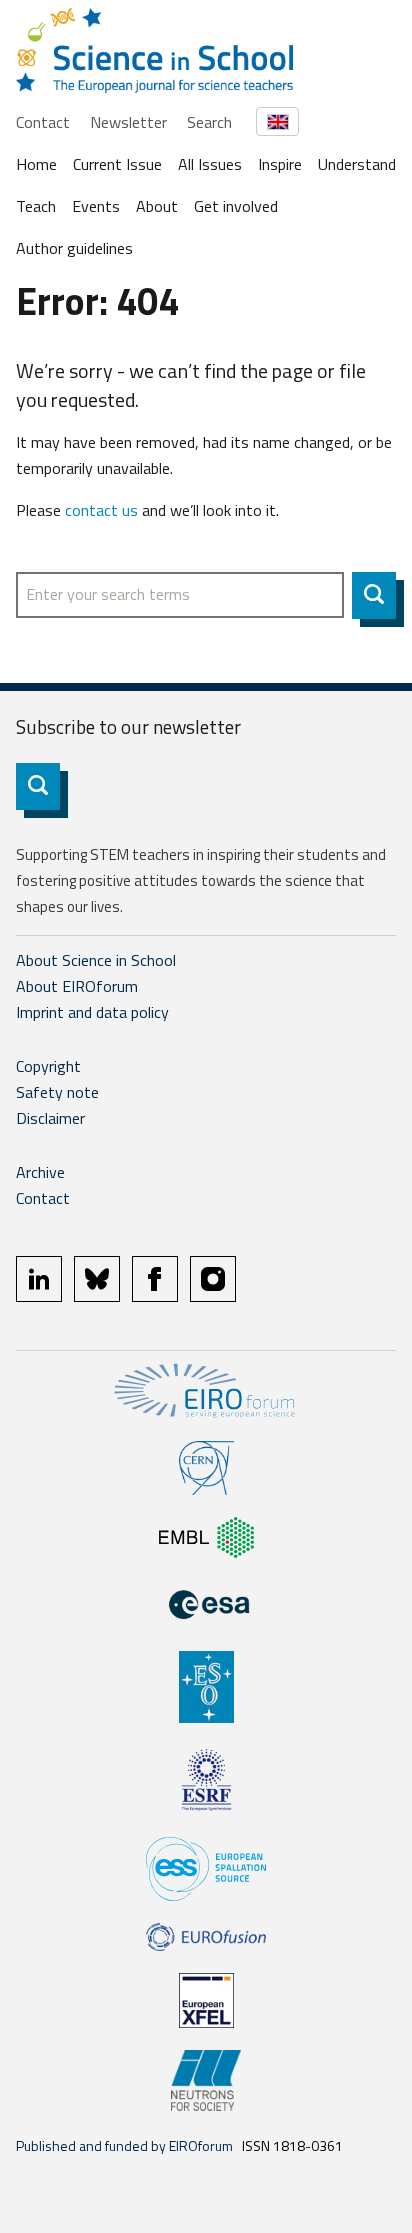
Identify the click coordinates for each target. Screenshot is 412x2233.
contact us (101, 510)
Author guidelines (74, 248)
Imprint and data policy (92, 1012)
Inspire (280, 164)
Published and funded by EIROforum (124, 2145)
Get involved (236, 206)
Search (209, 122)
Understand (357, 164)
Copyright (48, 1066)
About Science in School (96, 960)
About (157, 206)
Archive (40, 1172)
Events (96, 206)
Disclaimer (50, 1118)
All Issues (210, 164)
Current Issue (117, 164)
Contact (43, 122)
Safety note (57, 1092)
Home (36, 164)
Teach (36, 206)
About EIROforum (77, 986)
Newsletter (128, 122)
